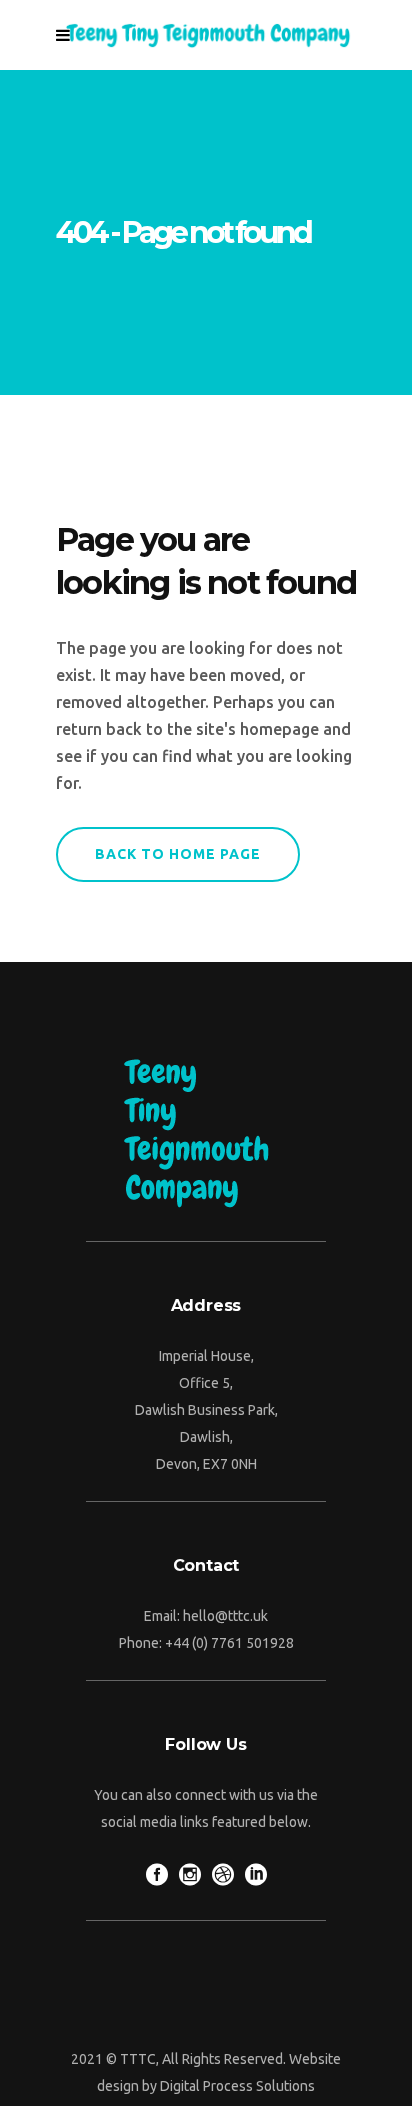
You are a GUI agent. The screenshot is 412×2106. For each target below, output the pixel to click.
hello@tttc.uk (225, 1616)
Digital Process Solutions (237, 2086)
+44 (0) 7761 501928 (229, 1643)
